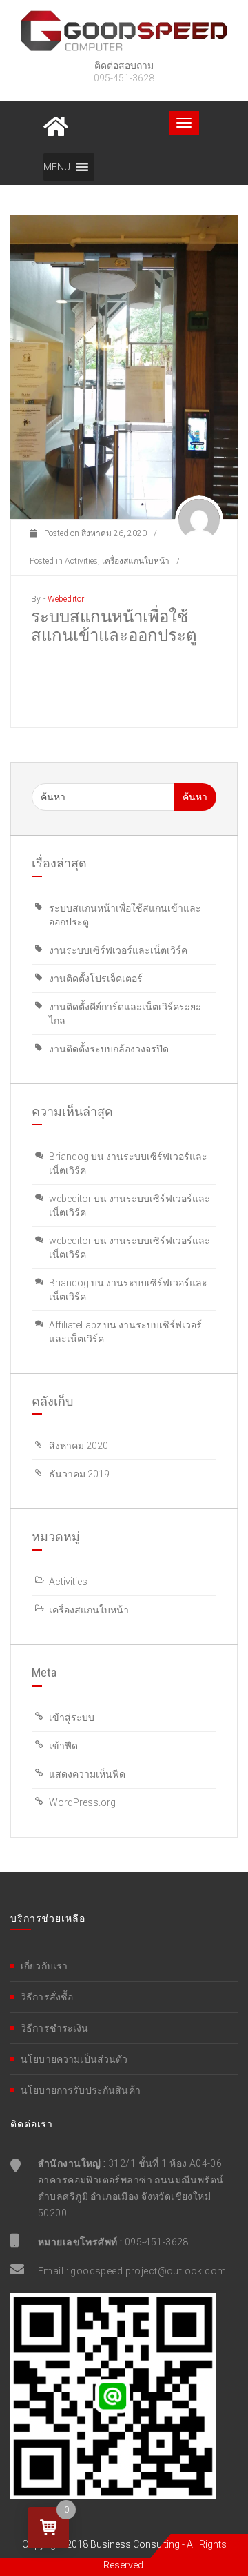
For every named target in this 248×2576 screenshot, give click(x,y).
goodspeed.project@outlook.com (148, 2271)
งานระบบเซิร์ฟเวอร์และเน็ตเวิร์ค (118, 950)
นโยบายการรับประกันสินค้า (81, 2090)
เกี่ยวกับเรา (44, 1966)
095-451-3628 (157, 2242)
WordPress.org (82, 1802)
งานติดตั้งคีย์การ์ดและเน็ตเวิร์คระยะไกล (125, 1014)
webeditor (66, 599)
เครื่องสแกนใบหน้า (136, 561)
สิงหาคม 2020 (79, 1446)
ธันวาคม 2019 (79, 1474)
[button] (57, 167)
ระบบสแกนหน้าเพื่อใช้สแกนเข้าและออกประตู (114, 626)
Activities (81, 561)
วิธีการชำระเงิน (55, 2028)
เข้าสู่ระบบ (72, 1718)
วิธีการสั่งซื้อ (47, 1997)
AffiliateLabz (75, 1325)
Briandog (69, 1157)
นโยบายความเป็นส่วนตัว (74, 2059)
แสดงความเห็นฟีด (87, 1774)
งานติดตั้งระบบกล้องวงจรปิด (109, 1049)
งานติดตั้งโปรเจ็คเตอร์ (96, 979)
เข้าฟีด (63, 1746)
